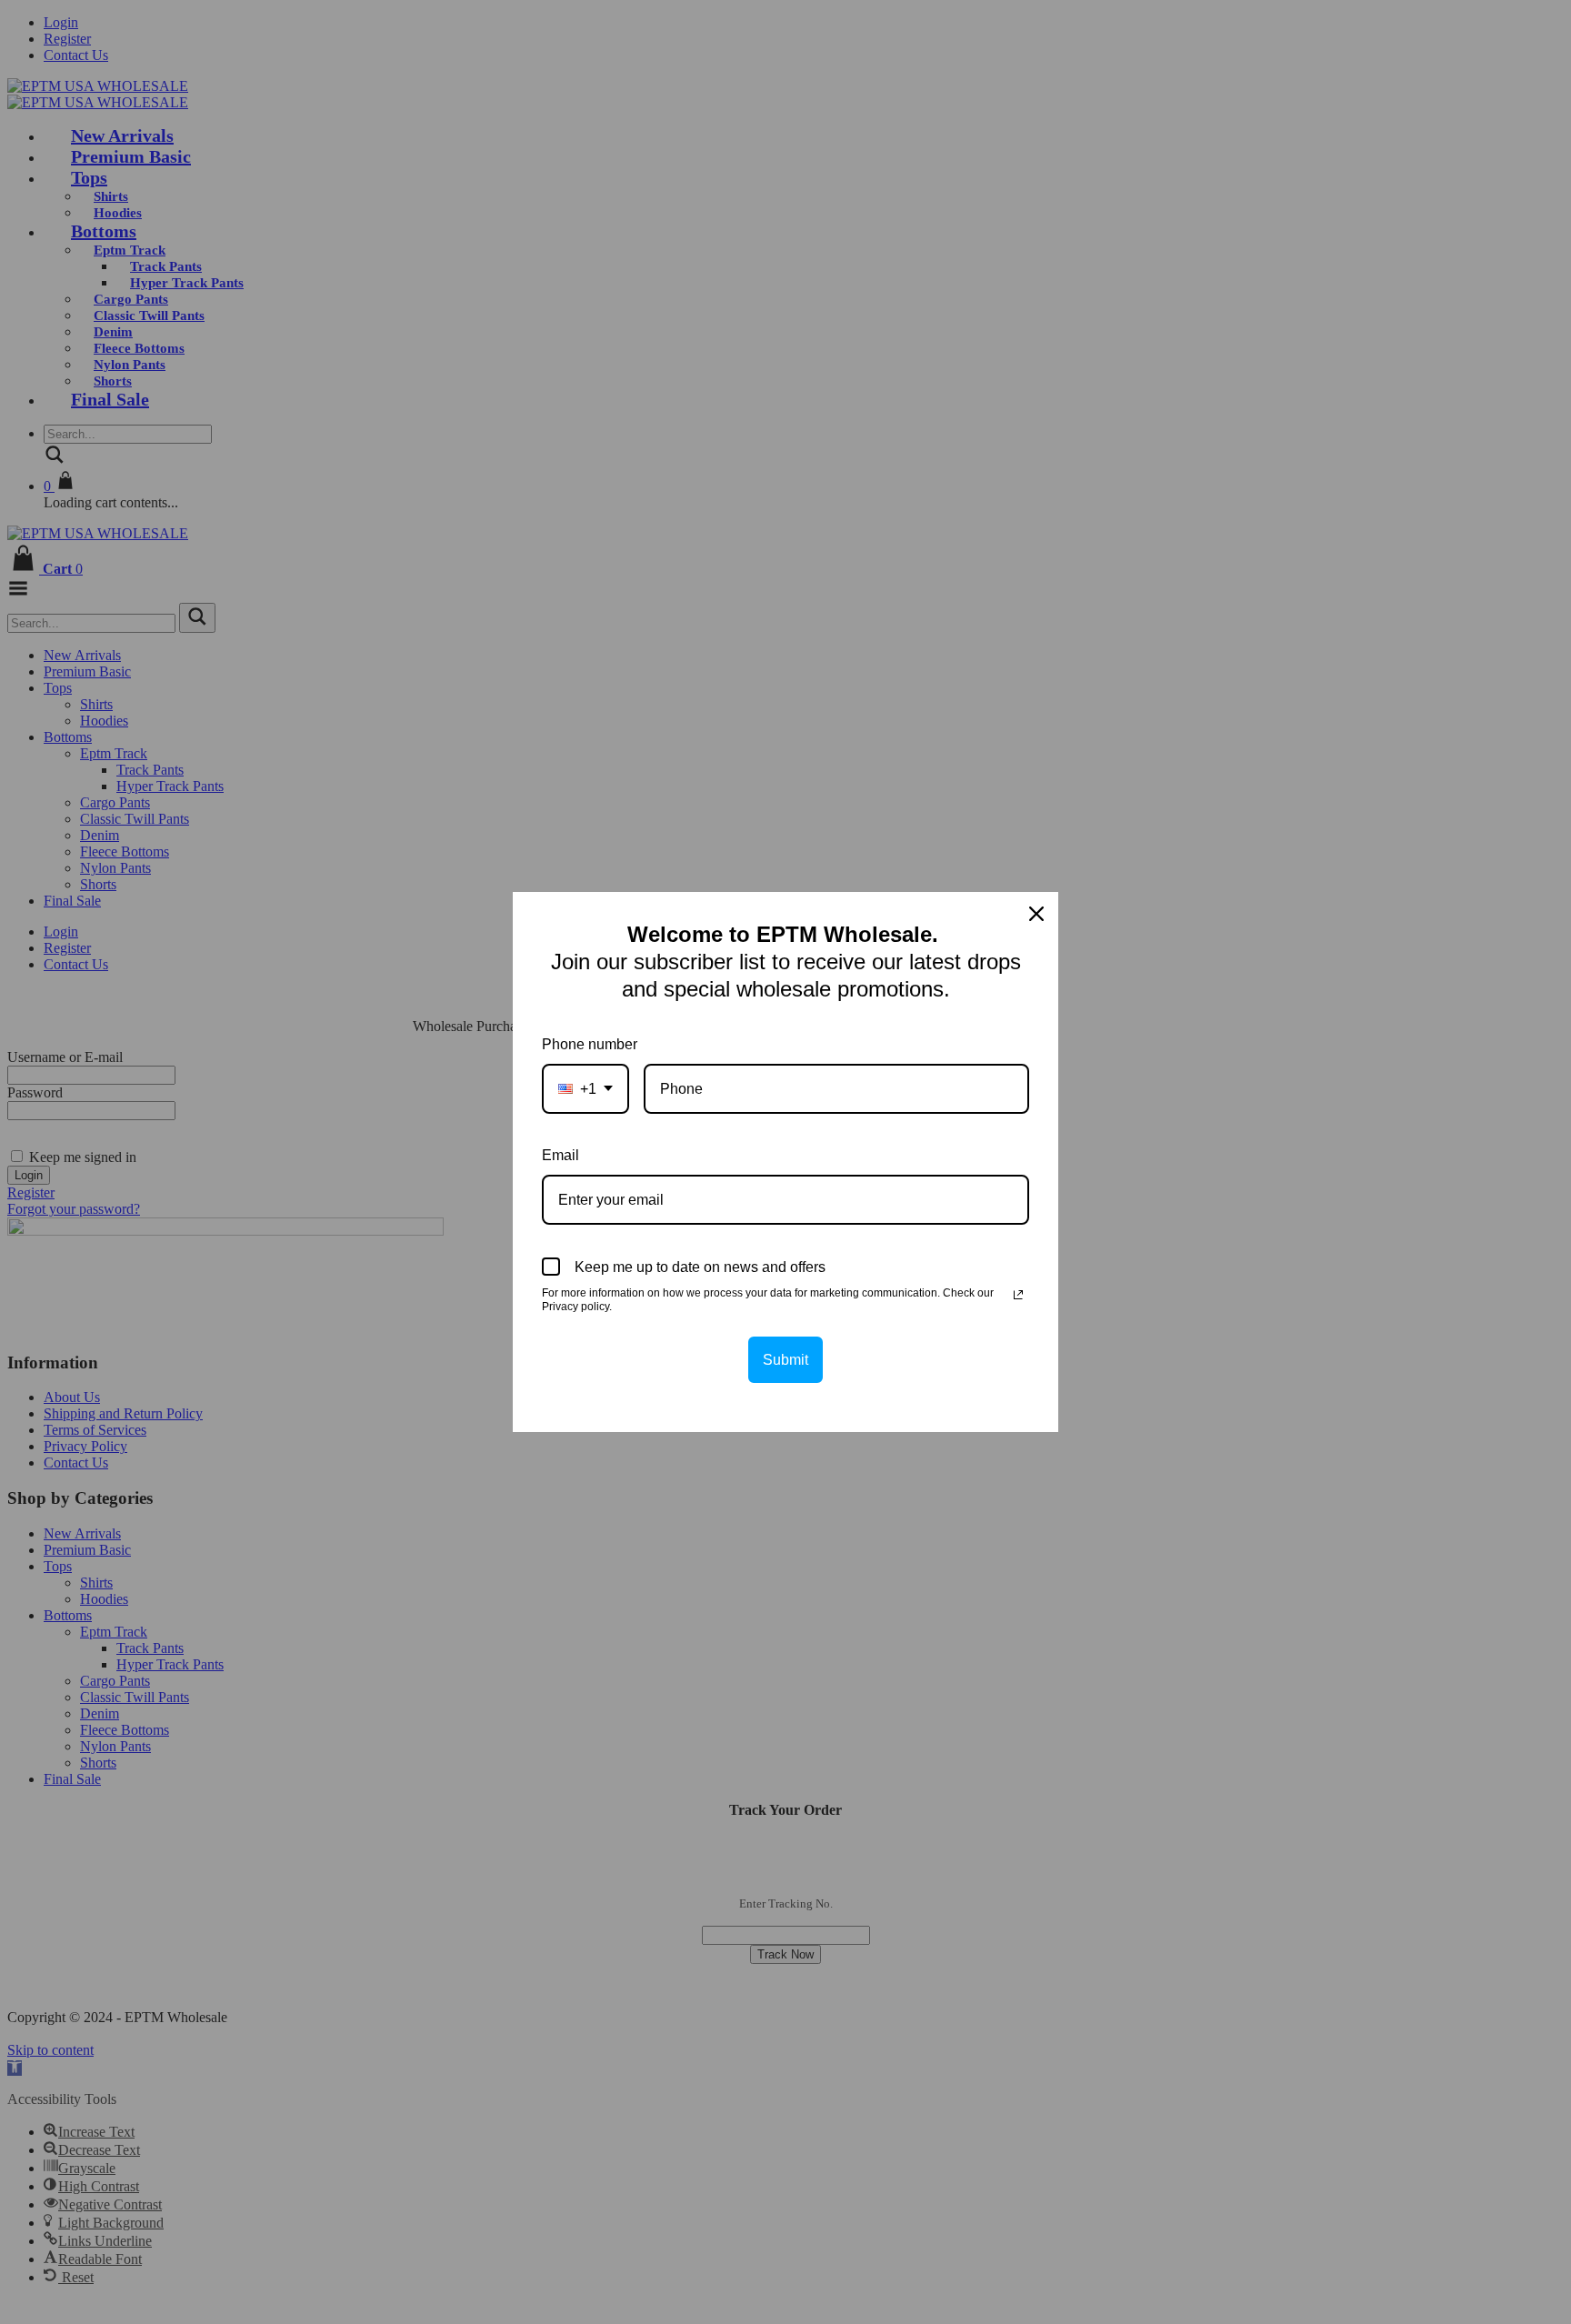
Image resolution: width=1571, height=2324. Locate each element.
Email (560, 1155)
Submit (785, 1360)
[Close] (1036, 914)
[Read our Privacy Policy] (1018, 1295)
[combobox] (585, 1089)
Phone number (590, 1044)
